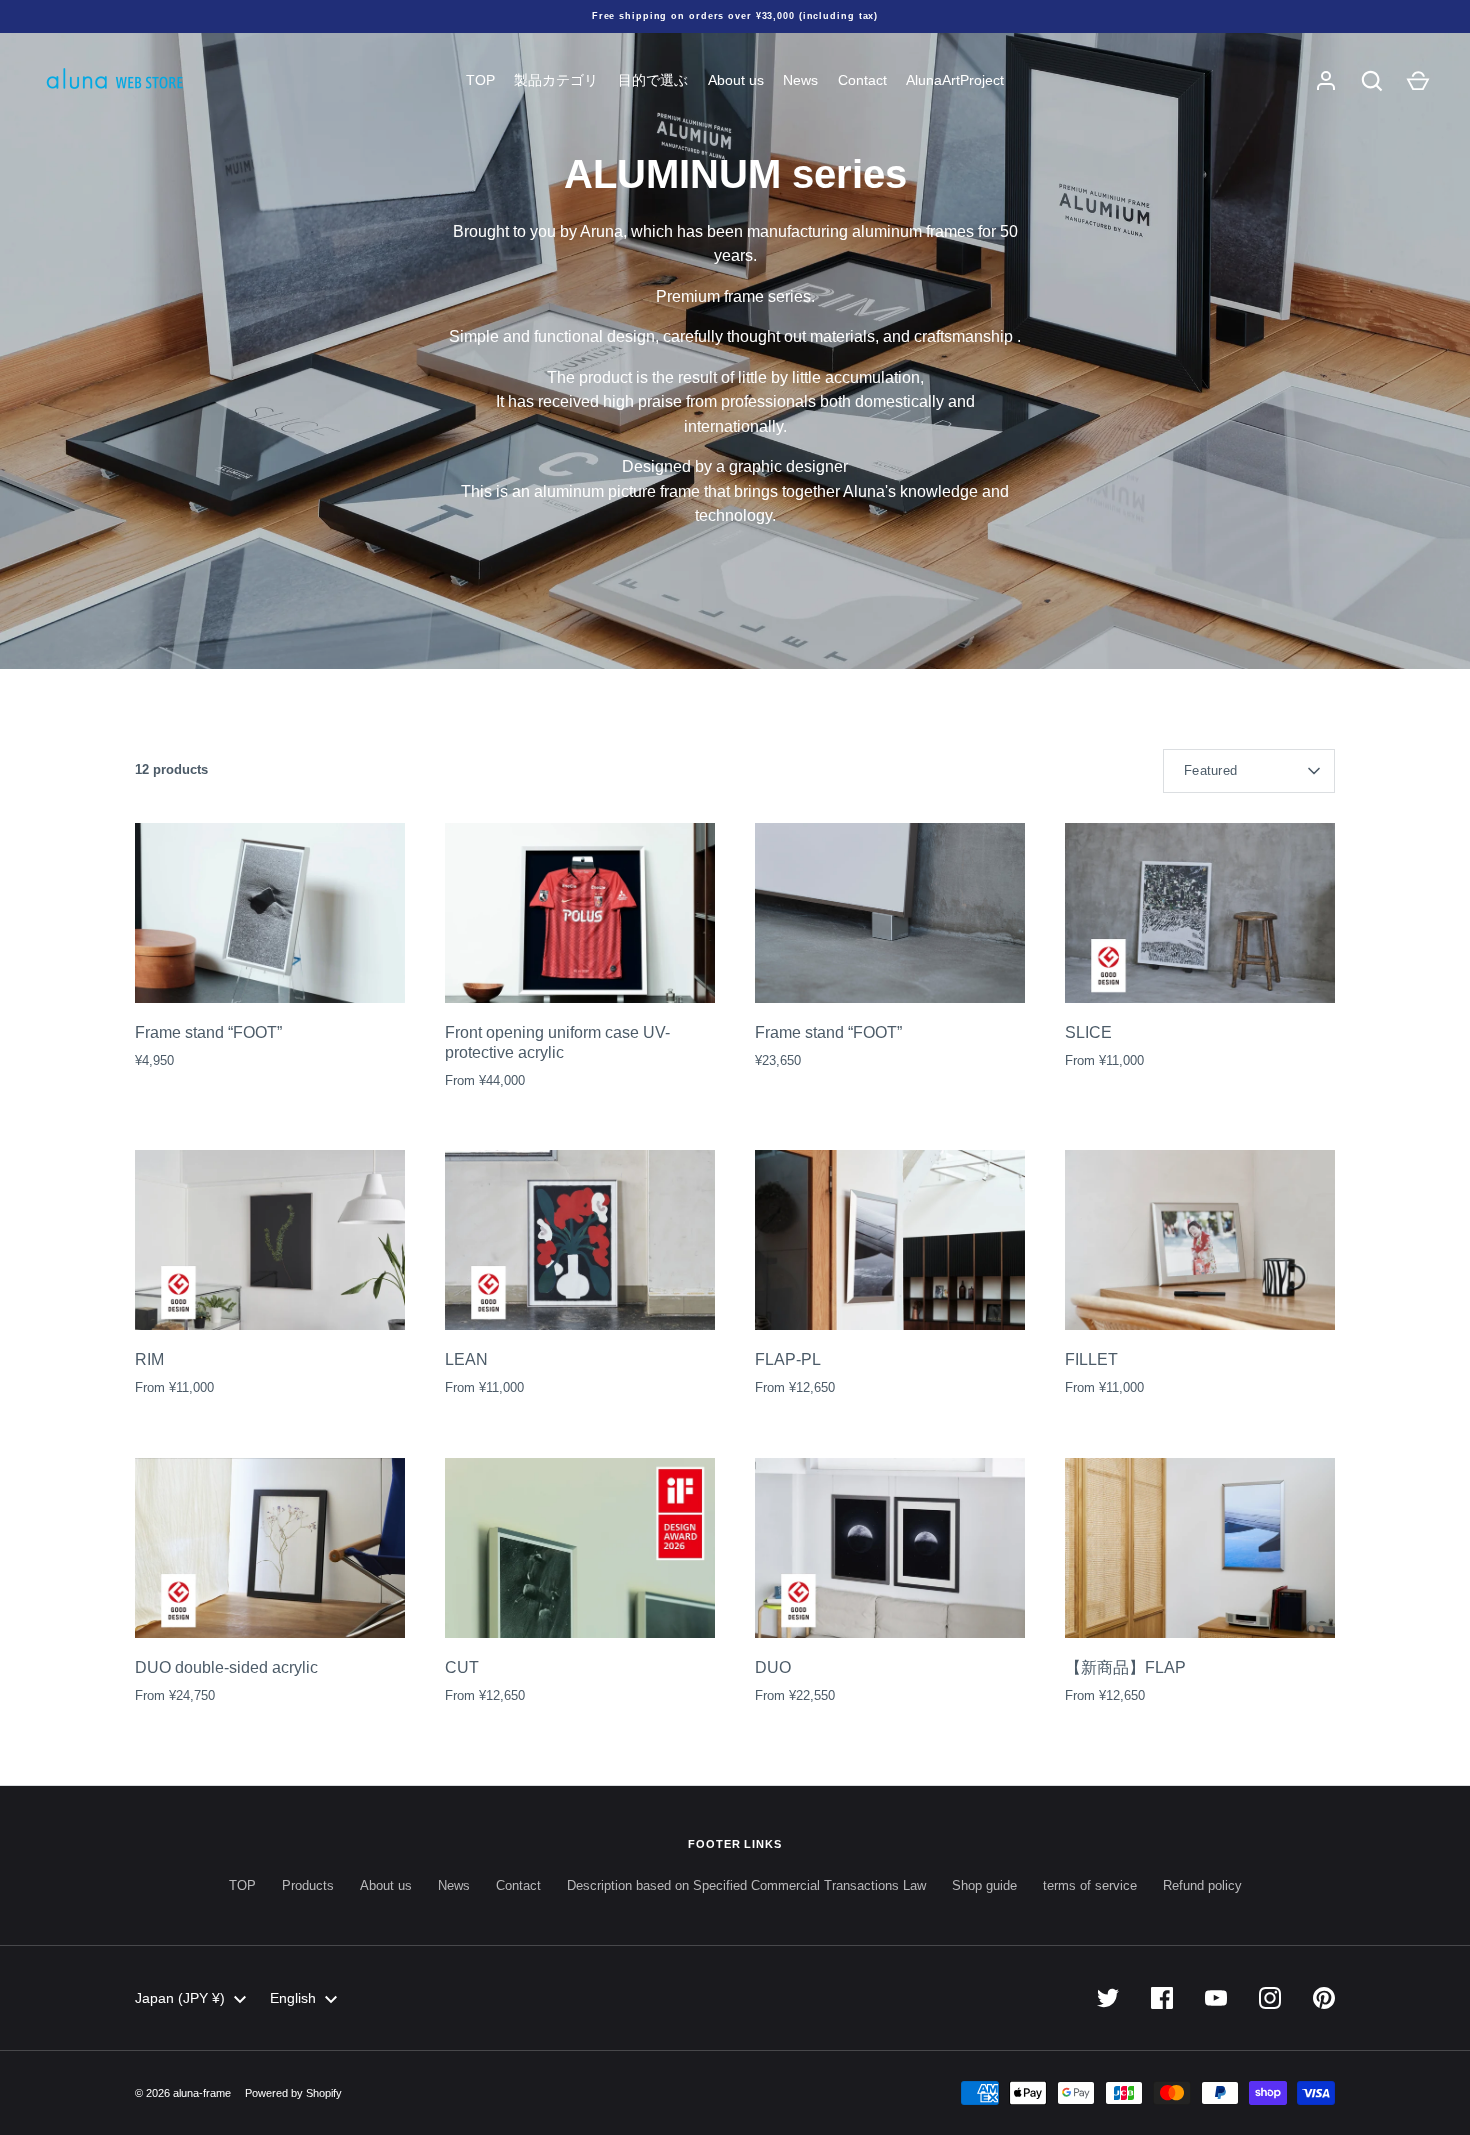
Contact (862, 80)
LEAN (466, 1359)
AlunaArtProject (955, 80)
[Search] (1372, 81)
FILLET (1091, 1359)
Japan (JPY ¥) (180, 1998)
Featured (1210, 770)
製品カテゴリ (556, 80)
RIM (149, 1359)
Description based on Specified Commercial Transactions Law (746, 1885)
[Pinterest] (1324, 1998)
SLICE (1088, 1032)
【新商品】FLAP (1125, 1667)
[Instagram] (1270, 1998)
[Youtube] (1216, 1998)
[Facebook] (1162, 1998)
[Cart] (1418, 81)
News (800, 80)
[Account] (1326, 81)
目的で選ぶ (653, 80)
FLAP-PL (788, 1359)
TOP (480, 80)
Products (308, 1885)
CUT (462, 1667)
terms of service (1090, 1885)
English (293, 1998)
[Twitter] (1108, 1998)
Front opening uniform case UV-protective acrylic (557, 1042)
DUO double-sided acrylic (226, 1667)
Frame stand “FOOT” (208, 1032)
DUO (773, 1667)
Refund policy (1202, 1885)
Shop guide (984, 1885)
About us (736, 80)
